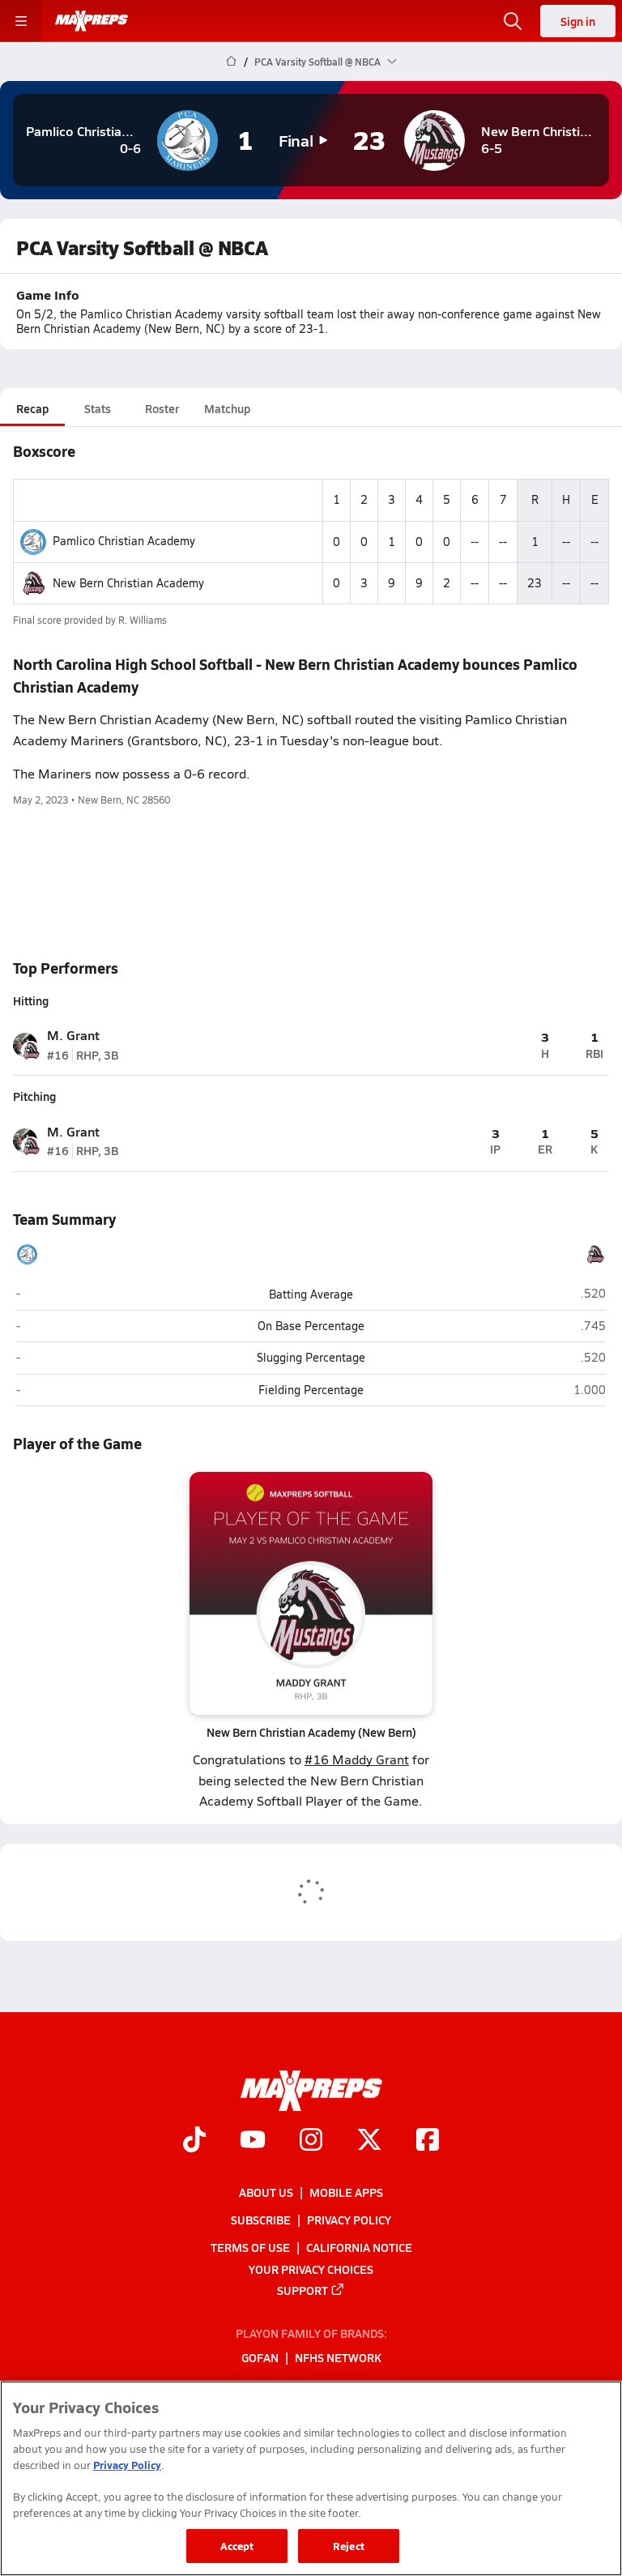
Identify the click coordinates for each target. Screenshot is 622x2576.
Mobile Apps (346, 2192)
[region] (311, 2478)
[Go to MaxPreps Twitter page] (369, 2141)
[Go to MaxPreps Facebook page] (428, 2141)
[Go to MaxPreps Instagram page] (311, 2141)
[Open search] (513, 21)
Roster (162, 408)
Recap (32, 408)
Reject (349, 2546)
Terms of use (250, 2247)
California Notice (359, 2247)
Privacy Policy (349, 2220)
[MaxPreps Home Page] (231, 62)
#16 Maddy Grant (357, 1759)
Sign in (578, 21)
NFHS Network (338, 2357)
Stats (98, 408)
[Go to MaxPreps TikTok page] (194, 2141)
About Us (266, 2192)
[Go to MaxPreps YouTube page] (253, 2141)
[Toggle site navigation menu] (21, 21)
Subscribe (261, 2220)
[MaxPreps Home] (92, 21)
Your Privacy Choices (311, 2268)
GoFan (260, 2357)
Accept (237, 2546)
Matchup (227, 408)
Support (302, 2289)
